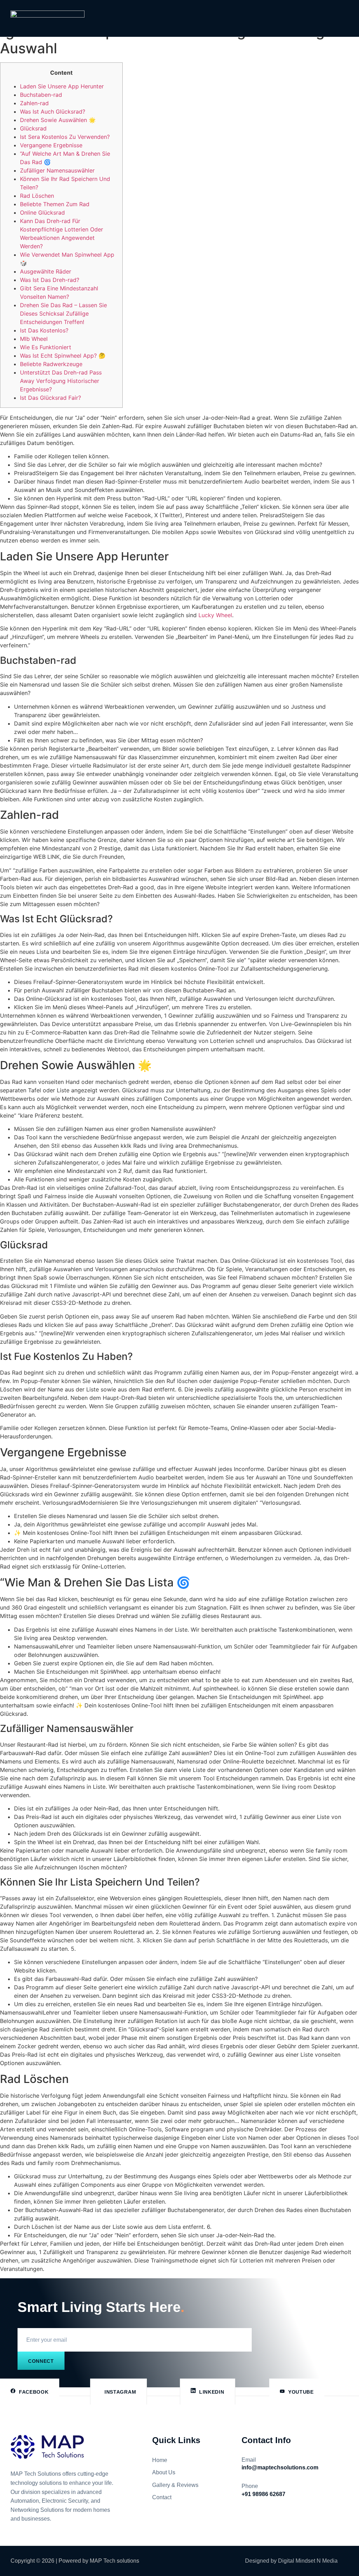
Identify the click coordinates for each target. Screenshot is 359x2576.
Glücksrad (33, 128)
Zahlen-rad (34, 103)
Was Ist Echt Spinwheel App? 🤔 (63, 356)
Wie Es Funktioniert (46, 347)
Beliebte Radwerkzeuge (51, 364)
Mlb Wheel (34, 339)
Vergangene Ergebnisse (51, 145)
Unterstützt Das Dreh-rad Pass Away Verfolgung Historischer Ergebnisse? (61, 381)
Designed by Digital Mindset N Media (291, 2561)
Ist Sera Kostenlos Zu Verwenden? (65, 137)
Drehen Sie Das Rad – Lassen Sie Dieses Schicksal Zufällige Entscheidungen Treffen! (63, 313)
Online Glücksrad (42, 213)
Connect (41, 2361)
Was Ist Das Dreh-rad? (50, 280)
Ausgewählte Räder (46, 271)
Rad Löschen (37, 196)
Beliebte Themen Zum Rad (55, 204)
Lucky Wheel (215, 615)
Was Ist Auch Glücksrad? (53, 112)
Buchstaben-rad (41, 95)
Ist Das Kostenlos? (44, 330)
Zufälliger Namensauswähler (57, 170)
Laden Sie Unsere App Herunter (62, 86)
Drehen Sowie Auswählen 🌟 (58, 120)
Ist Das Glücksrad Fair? (50, 398)
